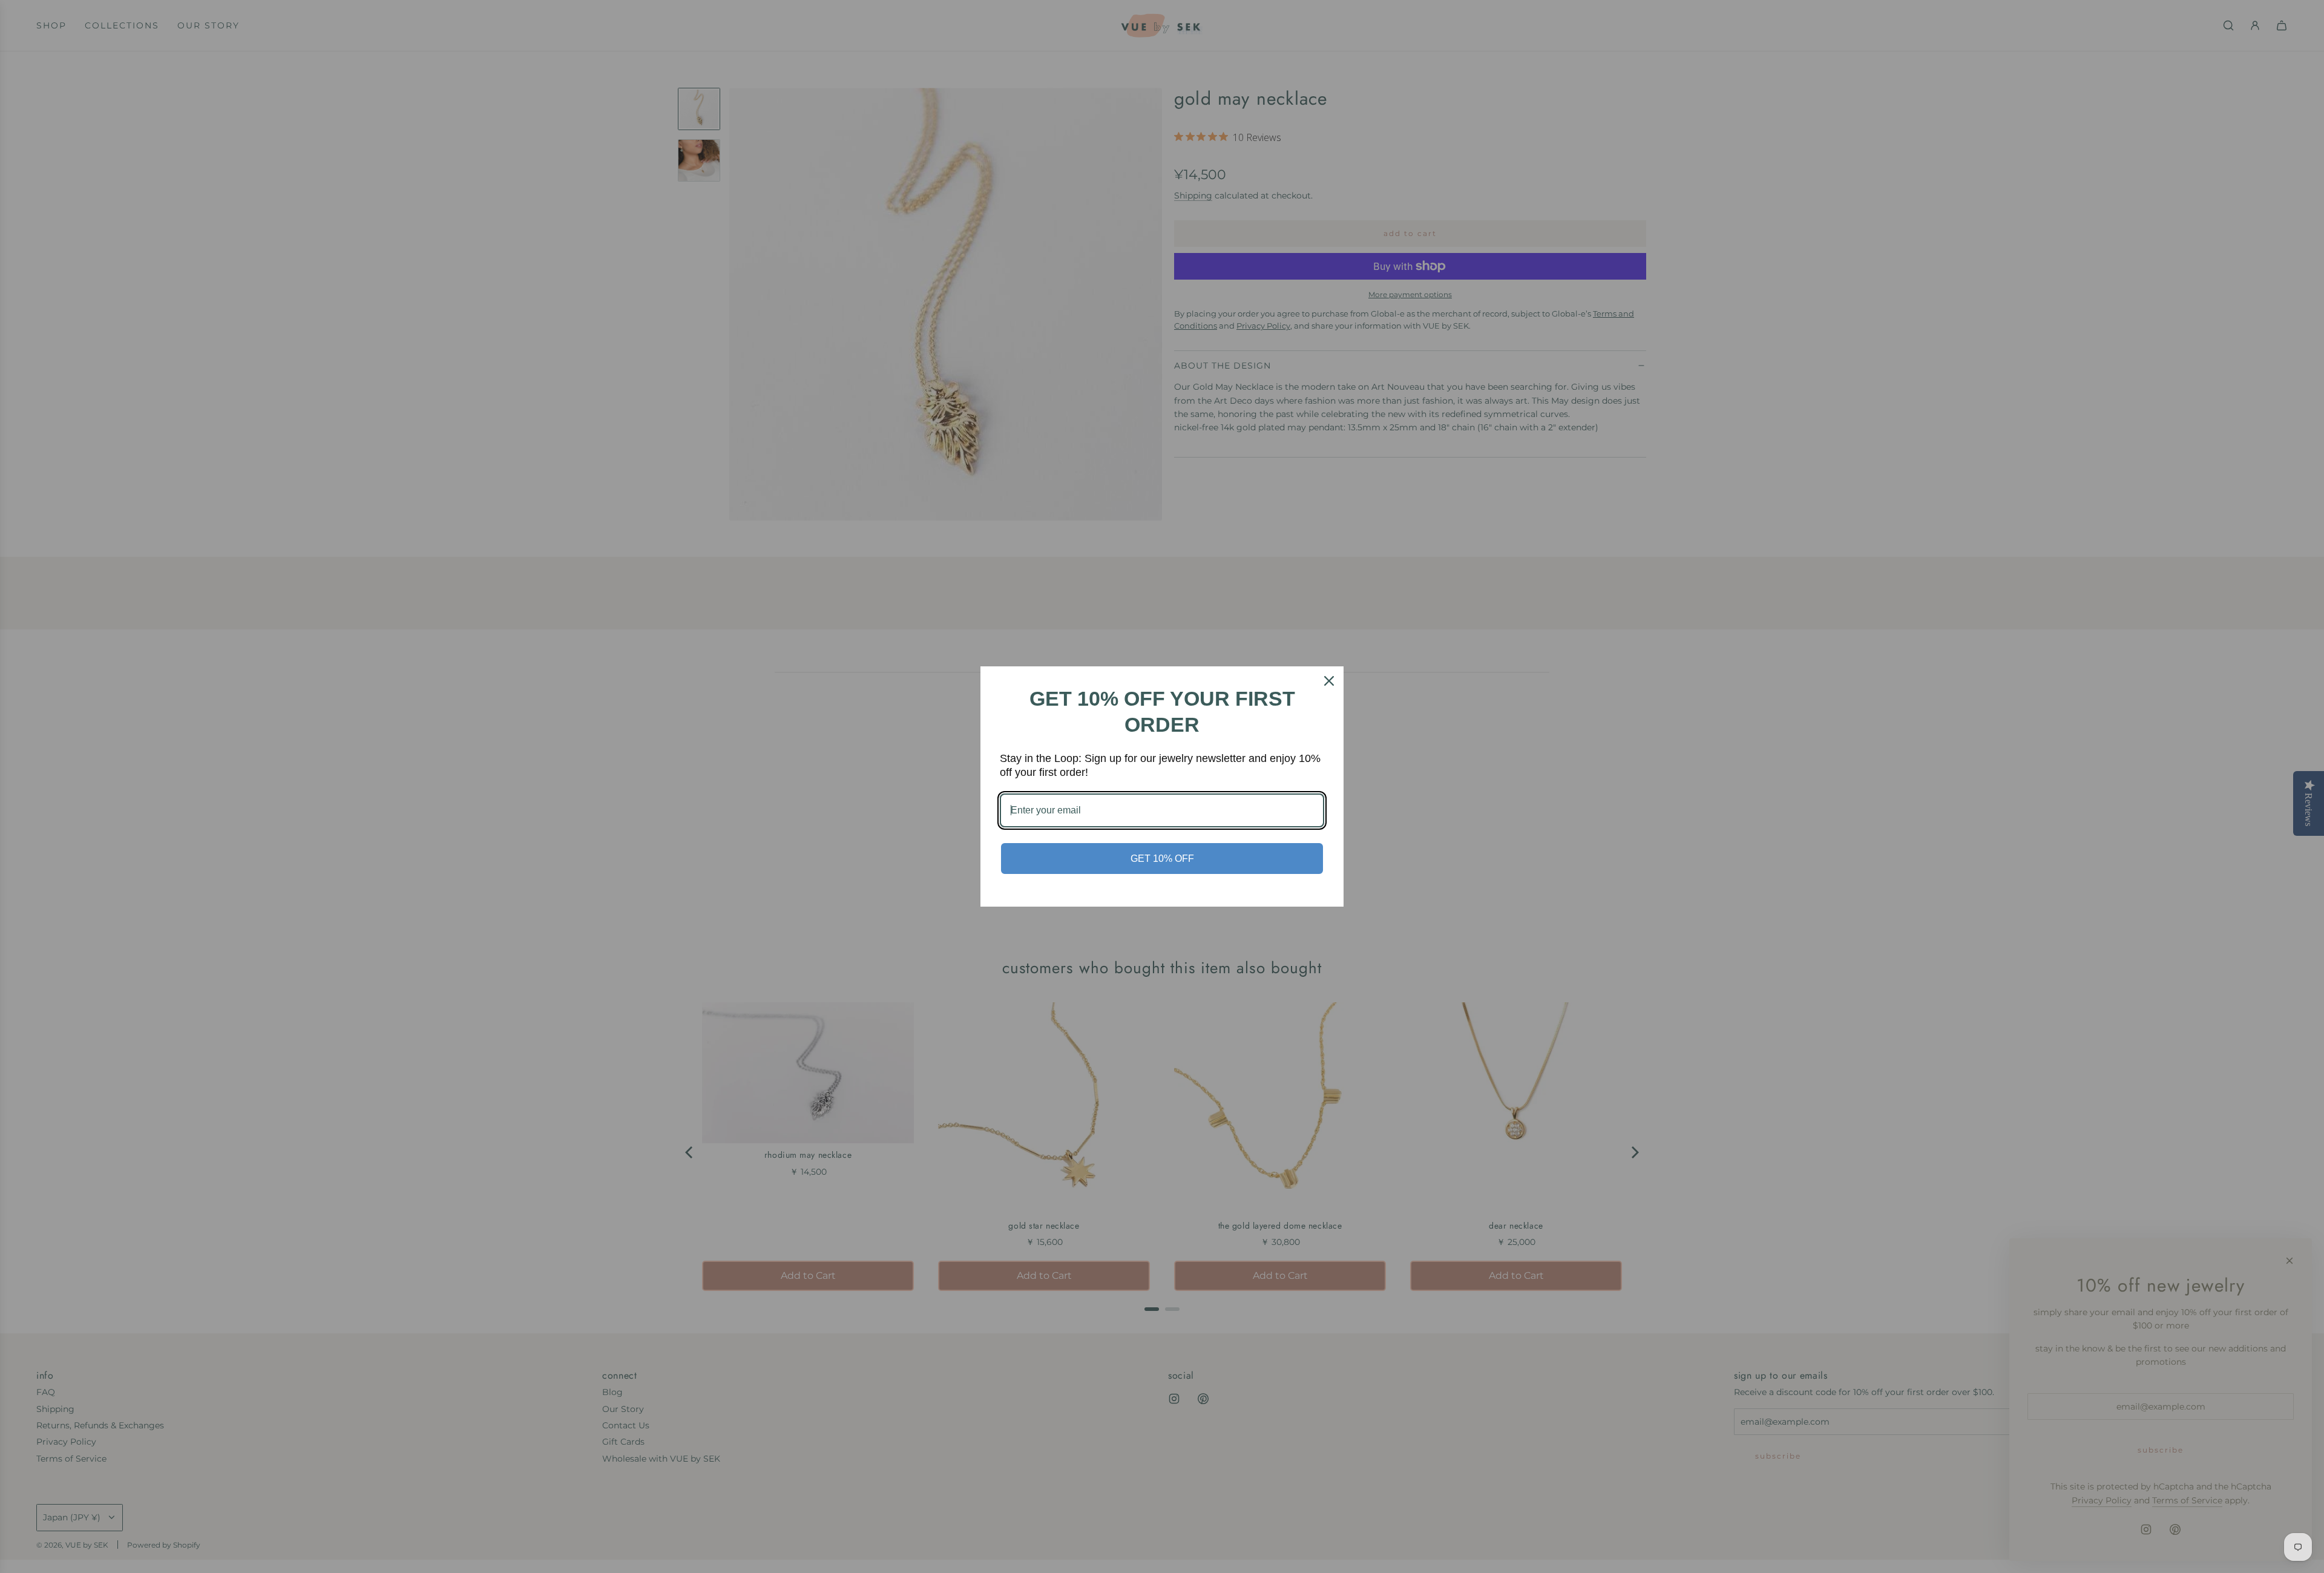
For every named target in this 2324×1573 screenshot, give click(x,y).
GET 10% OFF (1162, 859)
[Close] (1329, 681)
